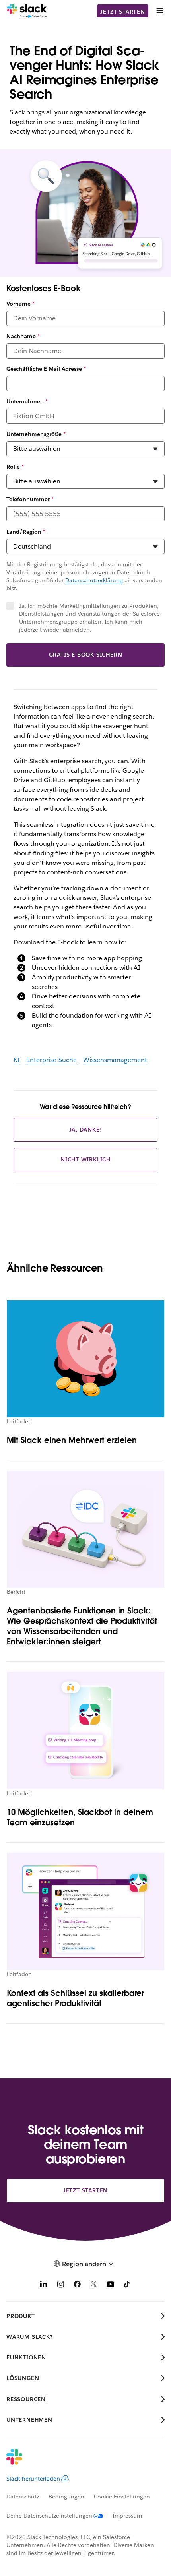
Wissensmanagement (115, 1060)
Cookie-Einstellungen (122, 2497)
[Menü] (159, 11)
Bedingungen (66, 2497)
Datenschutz (23, 2497)
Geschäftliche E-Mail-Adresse (46, 369)
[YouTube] (111, 2286)
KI (17, 1060)
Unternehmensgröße (36, 434)
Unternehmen (27, 401)
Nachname (23, 336)
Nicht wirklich (85, 1159)
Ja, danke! (86, 1130)
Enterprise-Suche (51, 1060)
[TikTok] (127, 2286)
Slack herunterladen (33, 2479)
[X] (94, 2286)
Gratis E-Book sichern (86, 655)
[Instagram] (60, 2286)
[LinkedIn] (44, 2286)
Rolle (15, 467)
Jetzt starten (122, 12)
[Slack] (27, 11)
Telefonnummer (30, 499)
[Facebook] (77, 2286)
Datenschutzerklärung (94, 580)
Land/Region (26, 532)
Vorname (20, 304)
